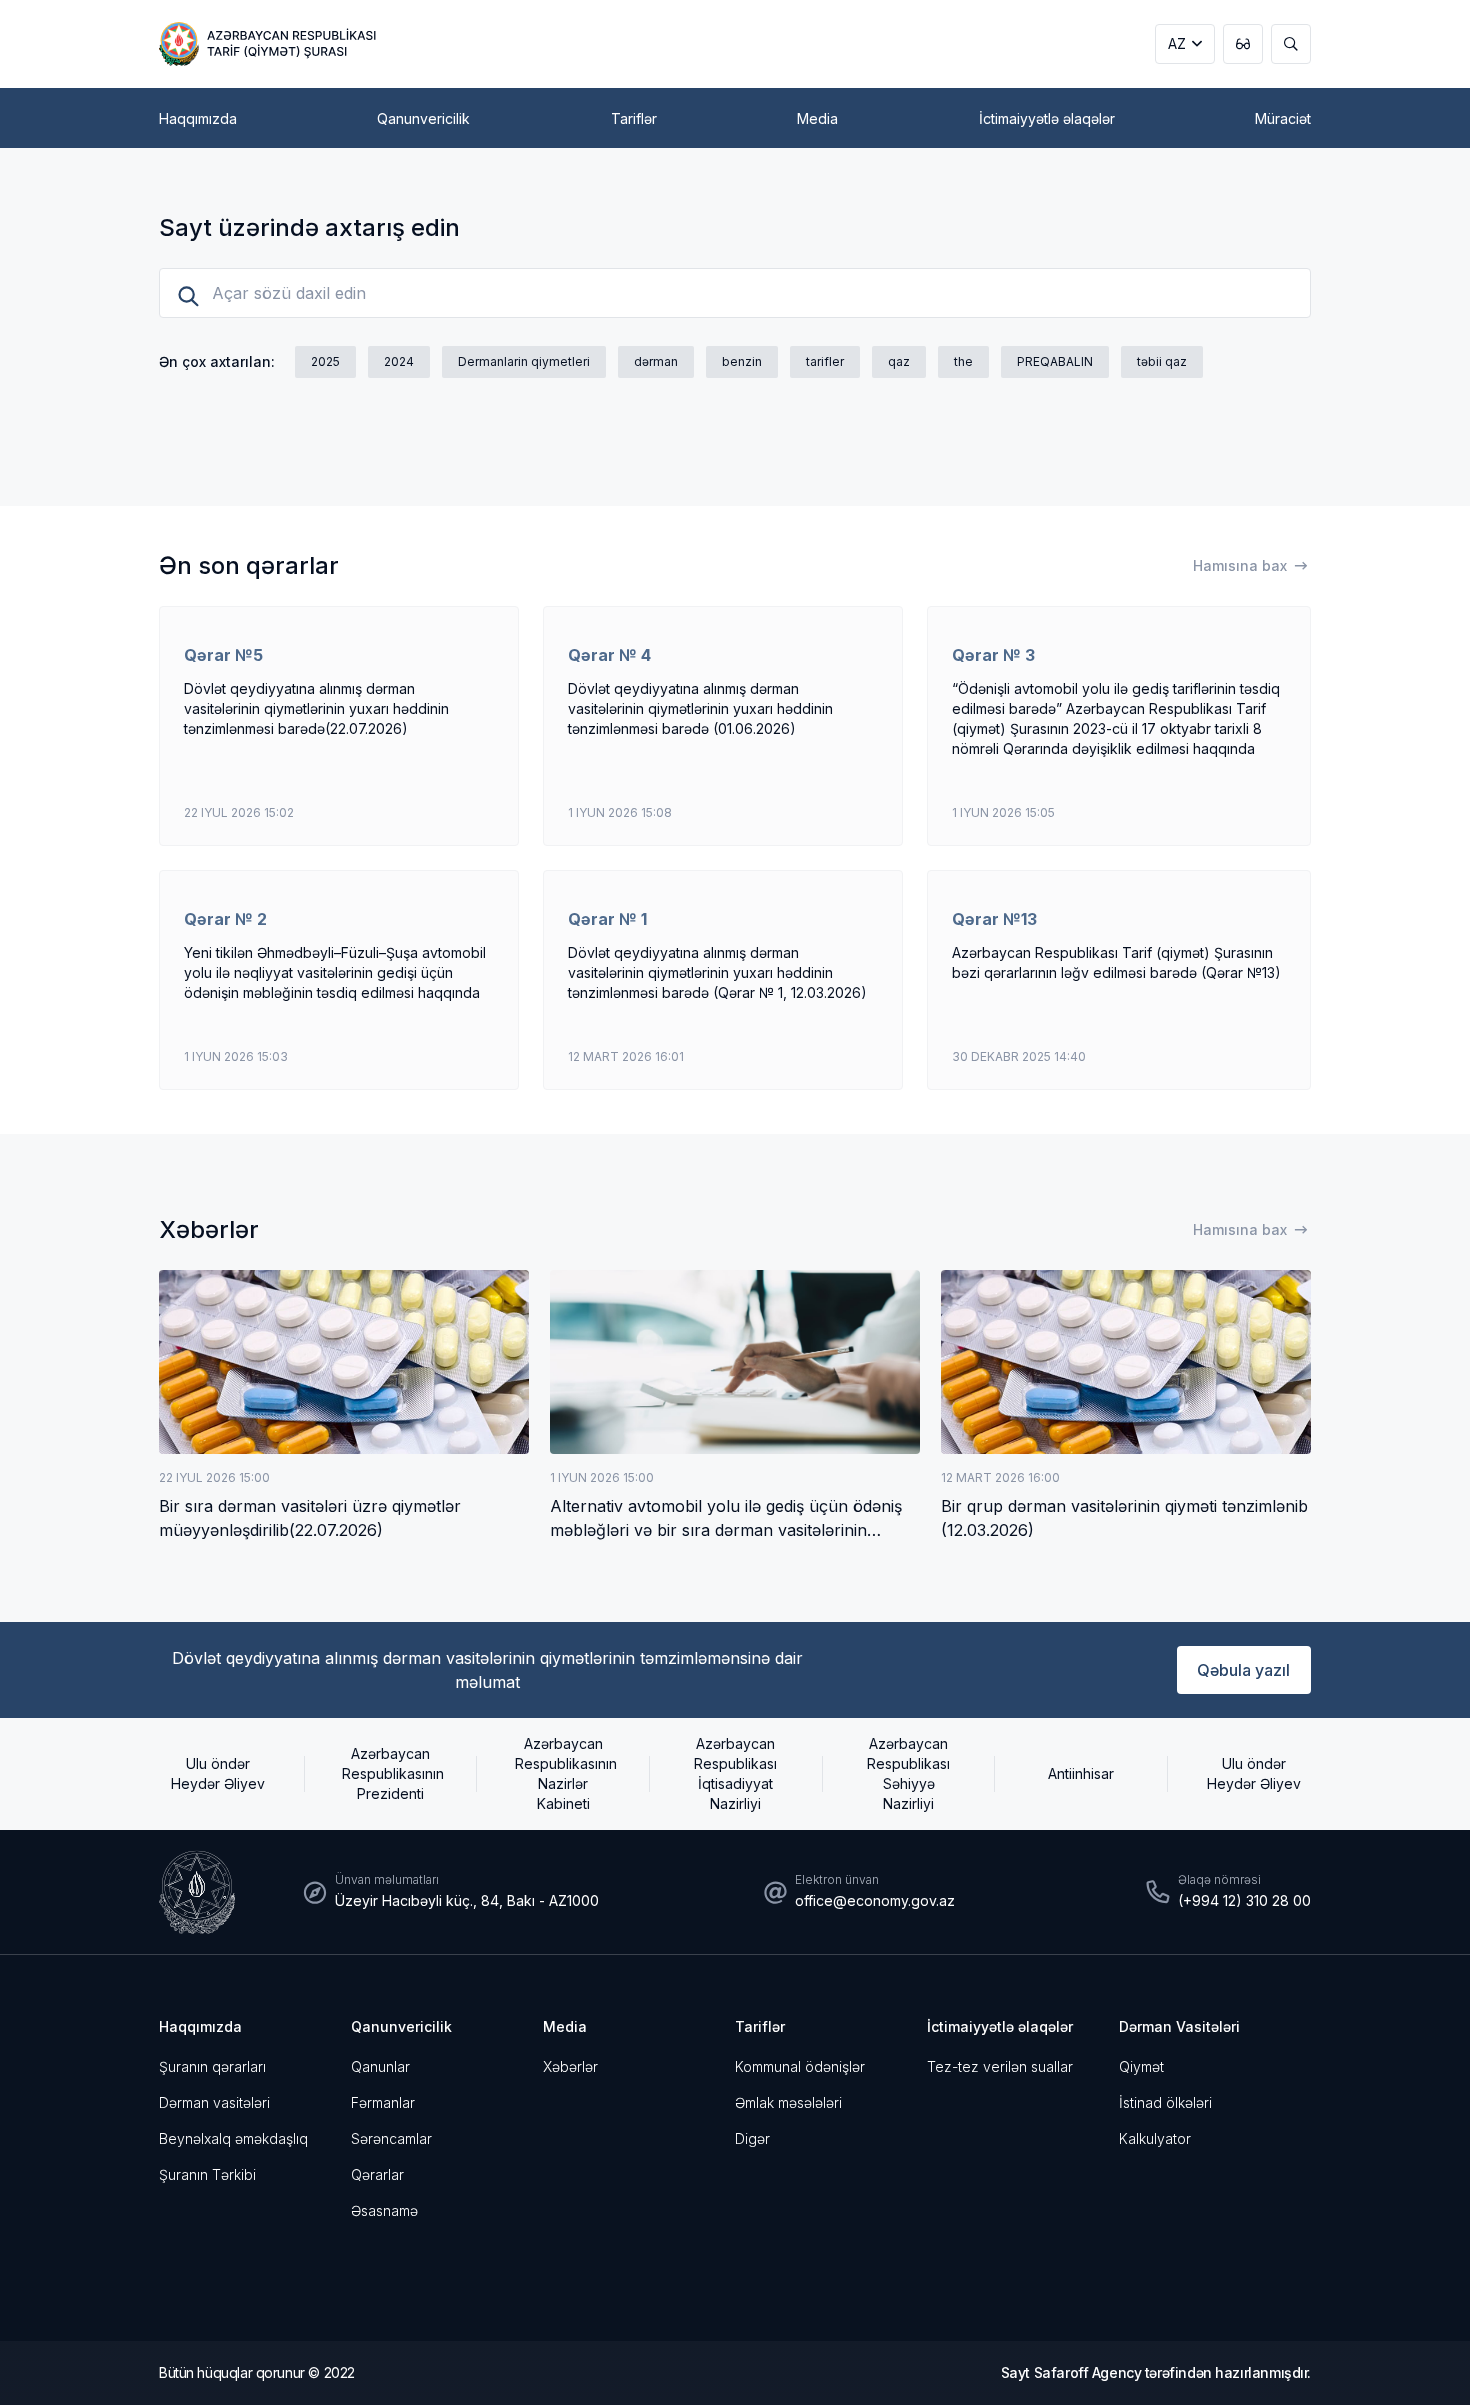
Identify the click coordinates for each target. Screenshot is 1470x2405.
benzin (742, 361)
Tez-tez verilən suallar (1000, 2066)
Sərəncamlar (391, 2138)
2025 (325, 361)
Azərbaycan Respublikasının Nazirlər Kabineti (563, 1773)
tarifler (825, 361)
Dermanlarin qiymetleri (524, 361)
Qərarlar (377, 2174)
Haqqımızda (200, 2026)
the (963, 361)
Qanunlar (380, 2066)
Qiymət (1141, 2066)
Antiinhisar (1081, 1773)
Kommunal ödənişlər (800, 2066)
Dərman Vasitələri (1179, 2026)
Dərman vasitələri (214, 2102)
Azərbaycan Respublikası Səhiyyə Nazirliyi (908, 1773)
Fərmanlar (383, 2102)
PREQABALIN (1055, 361)
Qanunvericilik (401, 2026)
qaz (899, 361)
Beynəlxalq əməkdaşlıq (233, 2138)
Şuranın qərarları (212, 2066)
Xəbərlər (570, 2066)
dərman (656, 361)
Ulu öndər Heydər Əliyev (218, 1773)
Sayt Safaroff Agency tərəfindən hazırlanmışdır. (1156, 2372)
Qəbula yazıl (1243, 1670)
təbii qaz (1162, 361)
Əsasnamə (384, 2210)
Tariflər (760, 2026)
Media (565, 2026)
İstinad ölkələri (1165, 2102)
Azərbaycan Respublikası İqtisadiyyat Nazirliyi (735, 1773)
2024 (399, 361)
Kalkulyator (1155, 2138)
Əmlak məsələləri (788, 2102)
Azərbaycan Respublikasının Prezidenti (390, 1773)
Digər (752, 2138)
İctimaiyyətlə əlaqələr (1000, 2026)
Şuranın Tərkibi (207, 2174)
